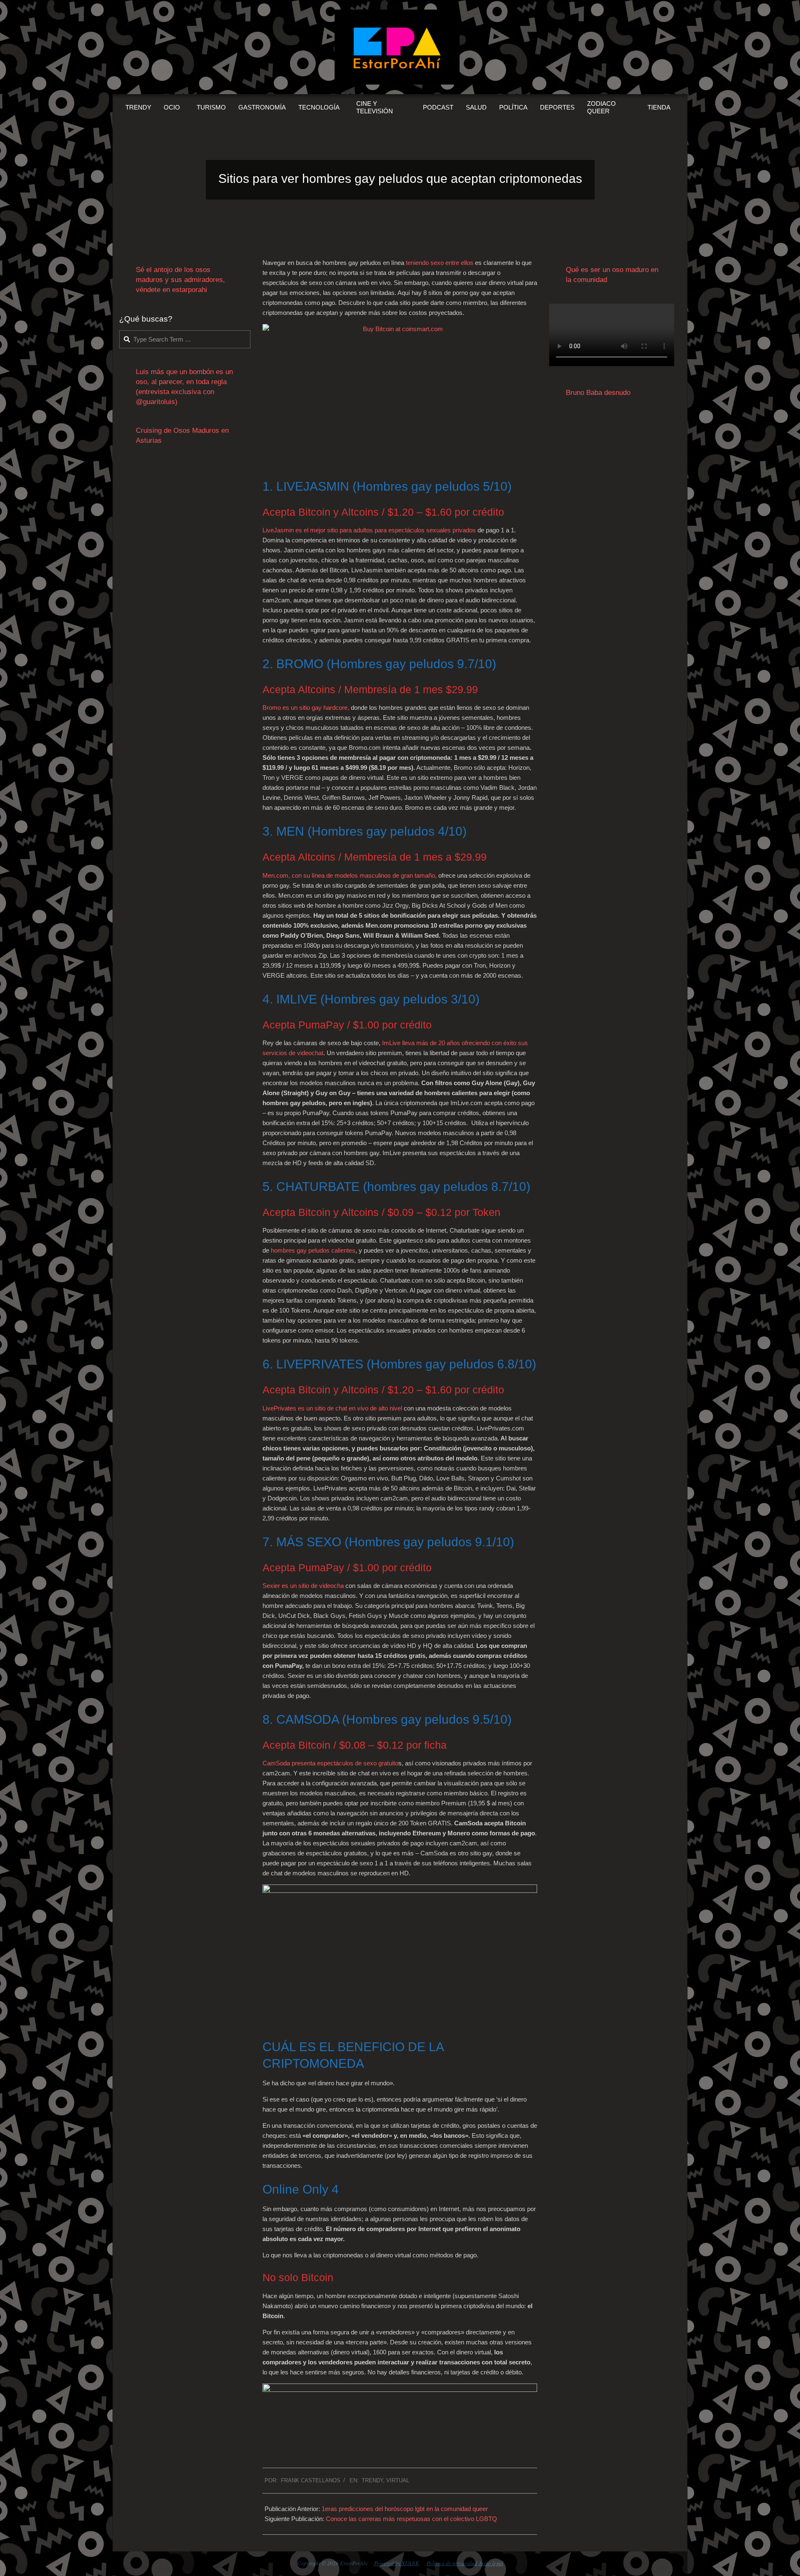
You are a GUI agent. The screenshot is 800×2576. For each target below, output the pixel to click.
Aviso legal (491, 2563)
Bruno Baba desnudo (598, 393)
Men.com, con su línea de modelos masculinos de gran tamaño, (350, 875)
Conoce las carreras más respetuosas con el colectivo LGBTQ (411, 2519)
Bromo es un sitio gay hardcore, (306, 708)
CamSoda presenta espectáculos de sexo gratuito (330, 1763)
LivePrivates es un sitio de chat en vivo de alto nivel (332, 1408)
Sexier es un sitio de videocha (303, 1586)
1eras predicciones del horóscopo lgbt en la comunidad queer (405, 2509)
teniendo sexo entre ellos (440, 263)
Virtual (398, 2480)
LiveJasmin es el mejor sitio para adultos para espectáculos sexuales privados (369, 530)
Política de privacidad (452, 2563)
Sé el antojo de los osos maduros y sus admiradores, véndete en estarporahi (180, 280)
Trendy (372, 2480)
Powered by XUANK (397, 2563)
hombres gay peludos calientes (313, 1250)
